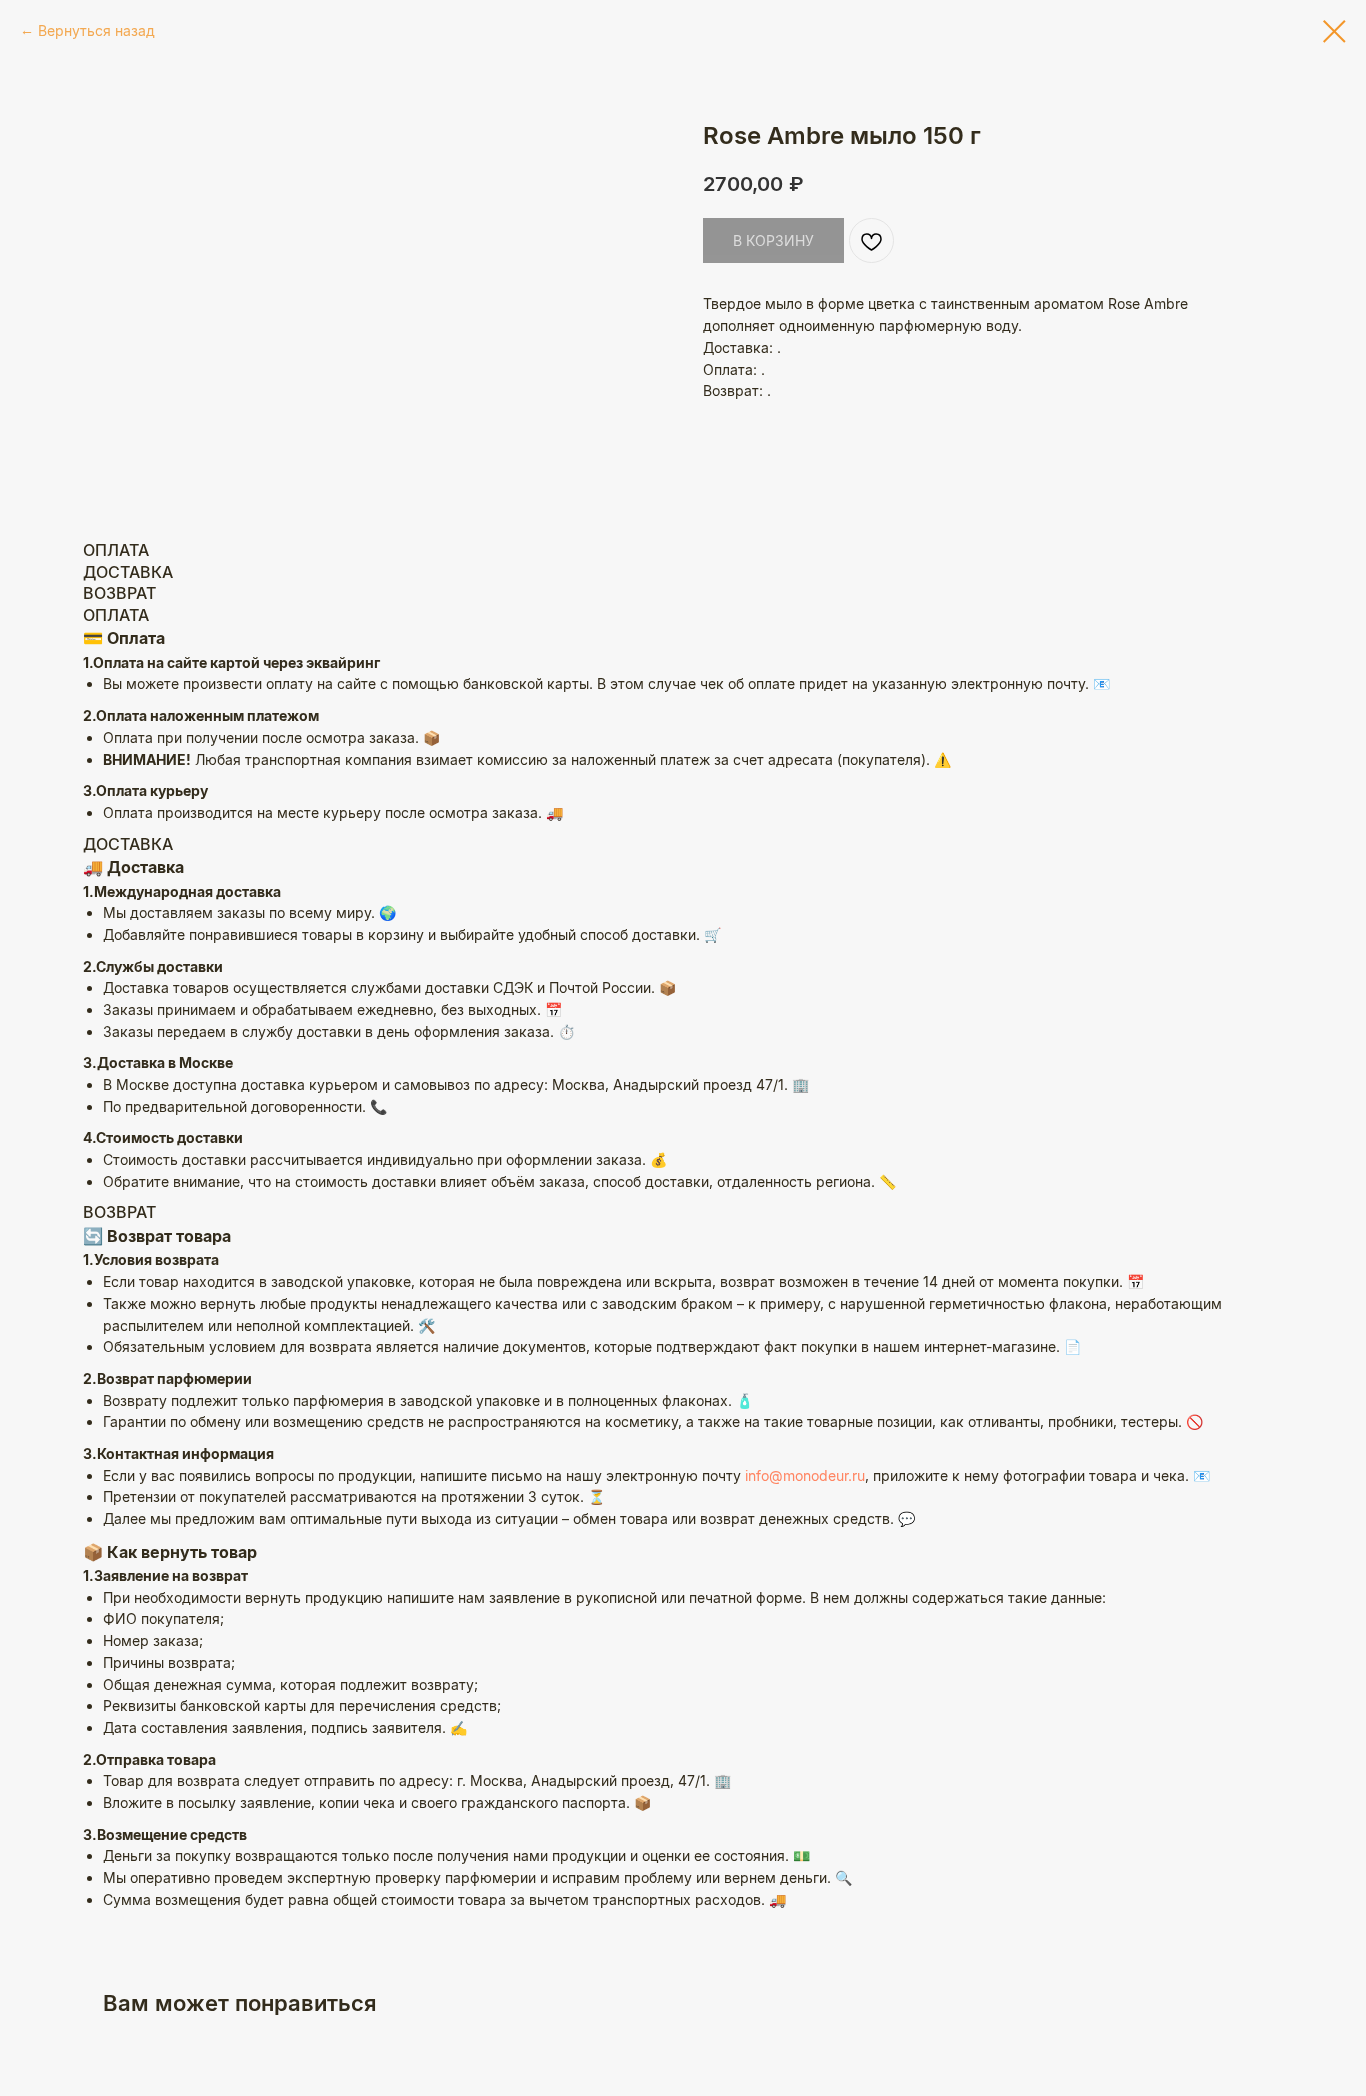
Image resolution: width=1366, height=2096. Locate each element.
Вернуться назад (96, 30)
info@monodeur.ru (805, 1475)
